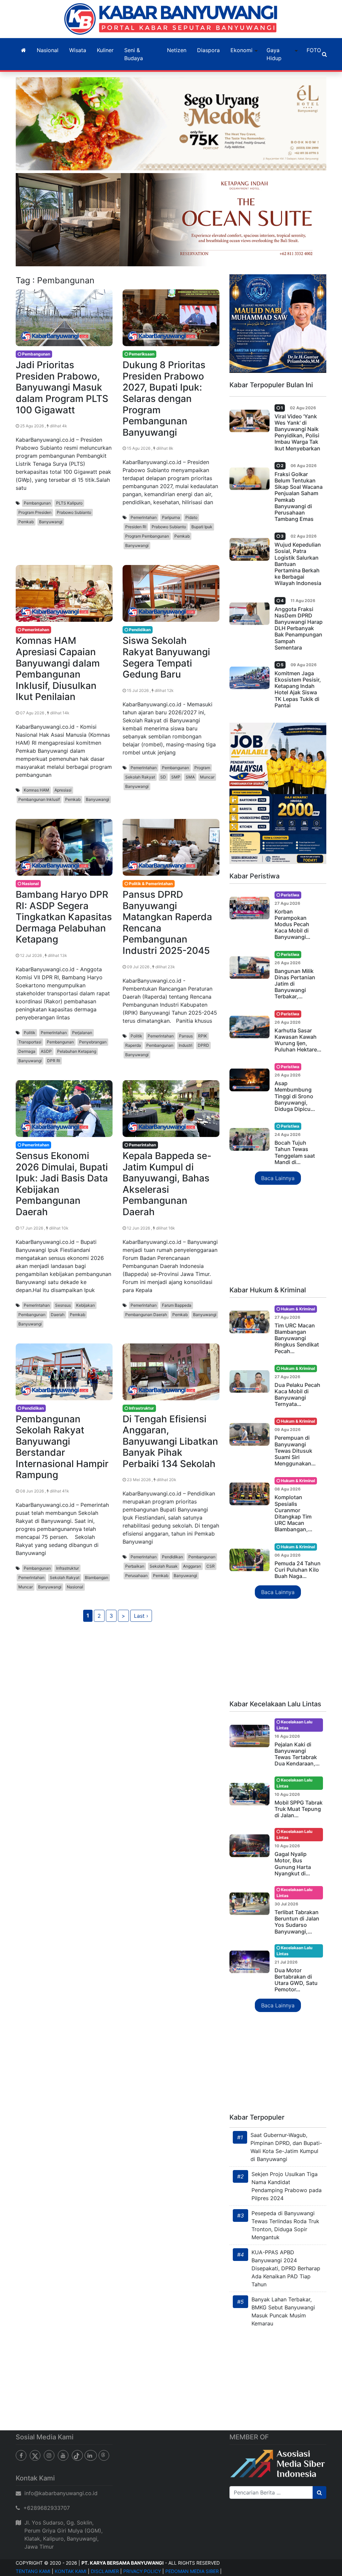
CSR (211, 1566)
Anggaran (192, 1566)
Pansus (186, 1036)
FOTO (314, 50)
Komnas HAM (36, 790)
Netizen (177, 50)
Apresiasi (63, 790)
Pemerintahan (144, 517)
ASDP (46, 1051)
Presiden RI (136, 527)
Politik (30, 1033)
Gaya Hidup (274, 54)
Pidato (191, 517)
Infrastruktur (67, 1568)
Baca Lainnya (278, 1178)
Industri (186, 1045)
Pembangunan (37, 503)
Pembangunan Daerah (146, 1315)
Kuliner (105, 50)
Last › (141, 1616)
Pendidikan (173, 1557)
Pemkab (26, 522)
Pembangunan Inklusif (39, 799)
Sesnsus (63, 1305)
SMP (176, 777)
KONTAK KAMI (71, 2571)
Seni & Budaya (134, 54)
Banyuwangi (51, 522)
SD (163, 777)
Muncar (207, 777)
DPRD (203, 1045)
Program (202, 768)
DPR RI (54, 1061)
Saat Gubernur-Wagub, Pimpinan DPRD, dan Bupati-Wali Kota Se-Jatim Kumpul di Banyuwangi (286, 2147)
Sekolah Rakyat (140, 777)
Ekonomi (241, 50)
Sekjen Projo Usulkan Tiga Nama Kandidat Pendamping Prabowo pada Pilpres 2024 (287, 2186)
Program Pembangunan (147, 536)
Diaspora (208, 50)
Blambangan (97, 1578)
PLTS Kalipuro (69, 503)
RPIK (203, 1036)
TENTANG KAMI (33, 2571)
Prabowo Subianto (74, 512)
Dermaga (27, 1051)
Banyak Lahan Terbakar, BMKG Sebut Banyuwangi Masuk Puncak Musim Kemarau (283, 2311)
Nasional (48, 50)
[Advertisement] (278, 1236)
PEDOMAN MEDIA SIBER (192, 2571)
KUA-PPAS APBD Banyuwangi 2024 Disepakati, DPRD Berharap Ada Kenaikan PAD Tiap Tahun (286, 2268)
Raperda (133, 1045)
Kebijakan (85, 1305)
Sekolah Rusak (164, 1566)
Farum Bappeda (177, 1305)
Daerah (58, 1315)
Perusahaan (136, 1576)
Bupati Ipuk (202, 527)
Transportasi (30, 1042)
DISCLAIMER (105, 2571)
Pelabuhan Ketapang (77, 1051)
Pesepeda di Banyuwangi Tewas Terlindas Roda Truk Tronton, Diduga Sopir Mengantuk (285, 2225)
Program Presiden (35, 512)
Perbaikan (135, 1566)
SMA (190, 777)
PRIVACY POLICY (142, 2571)
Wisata (78, 50)
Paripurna (171, 517)
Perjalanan (82, 1033)
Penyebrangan (93, 1042)
